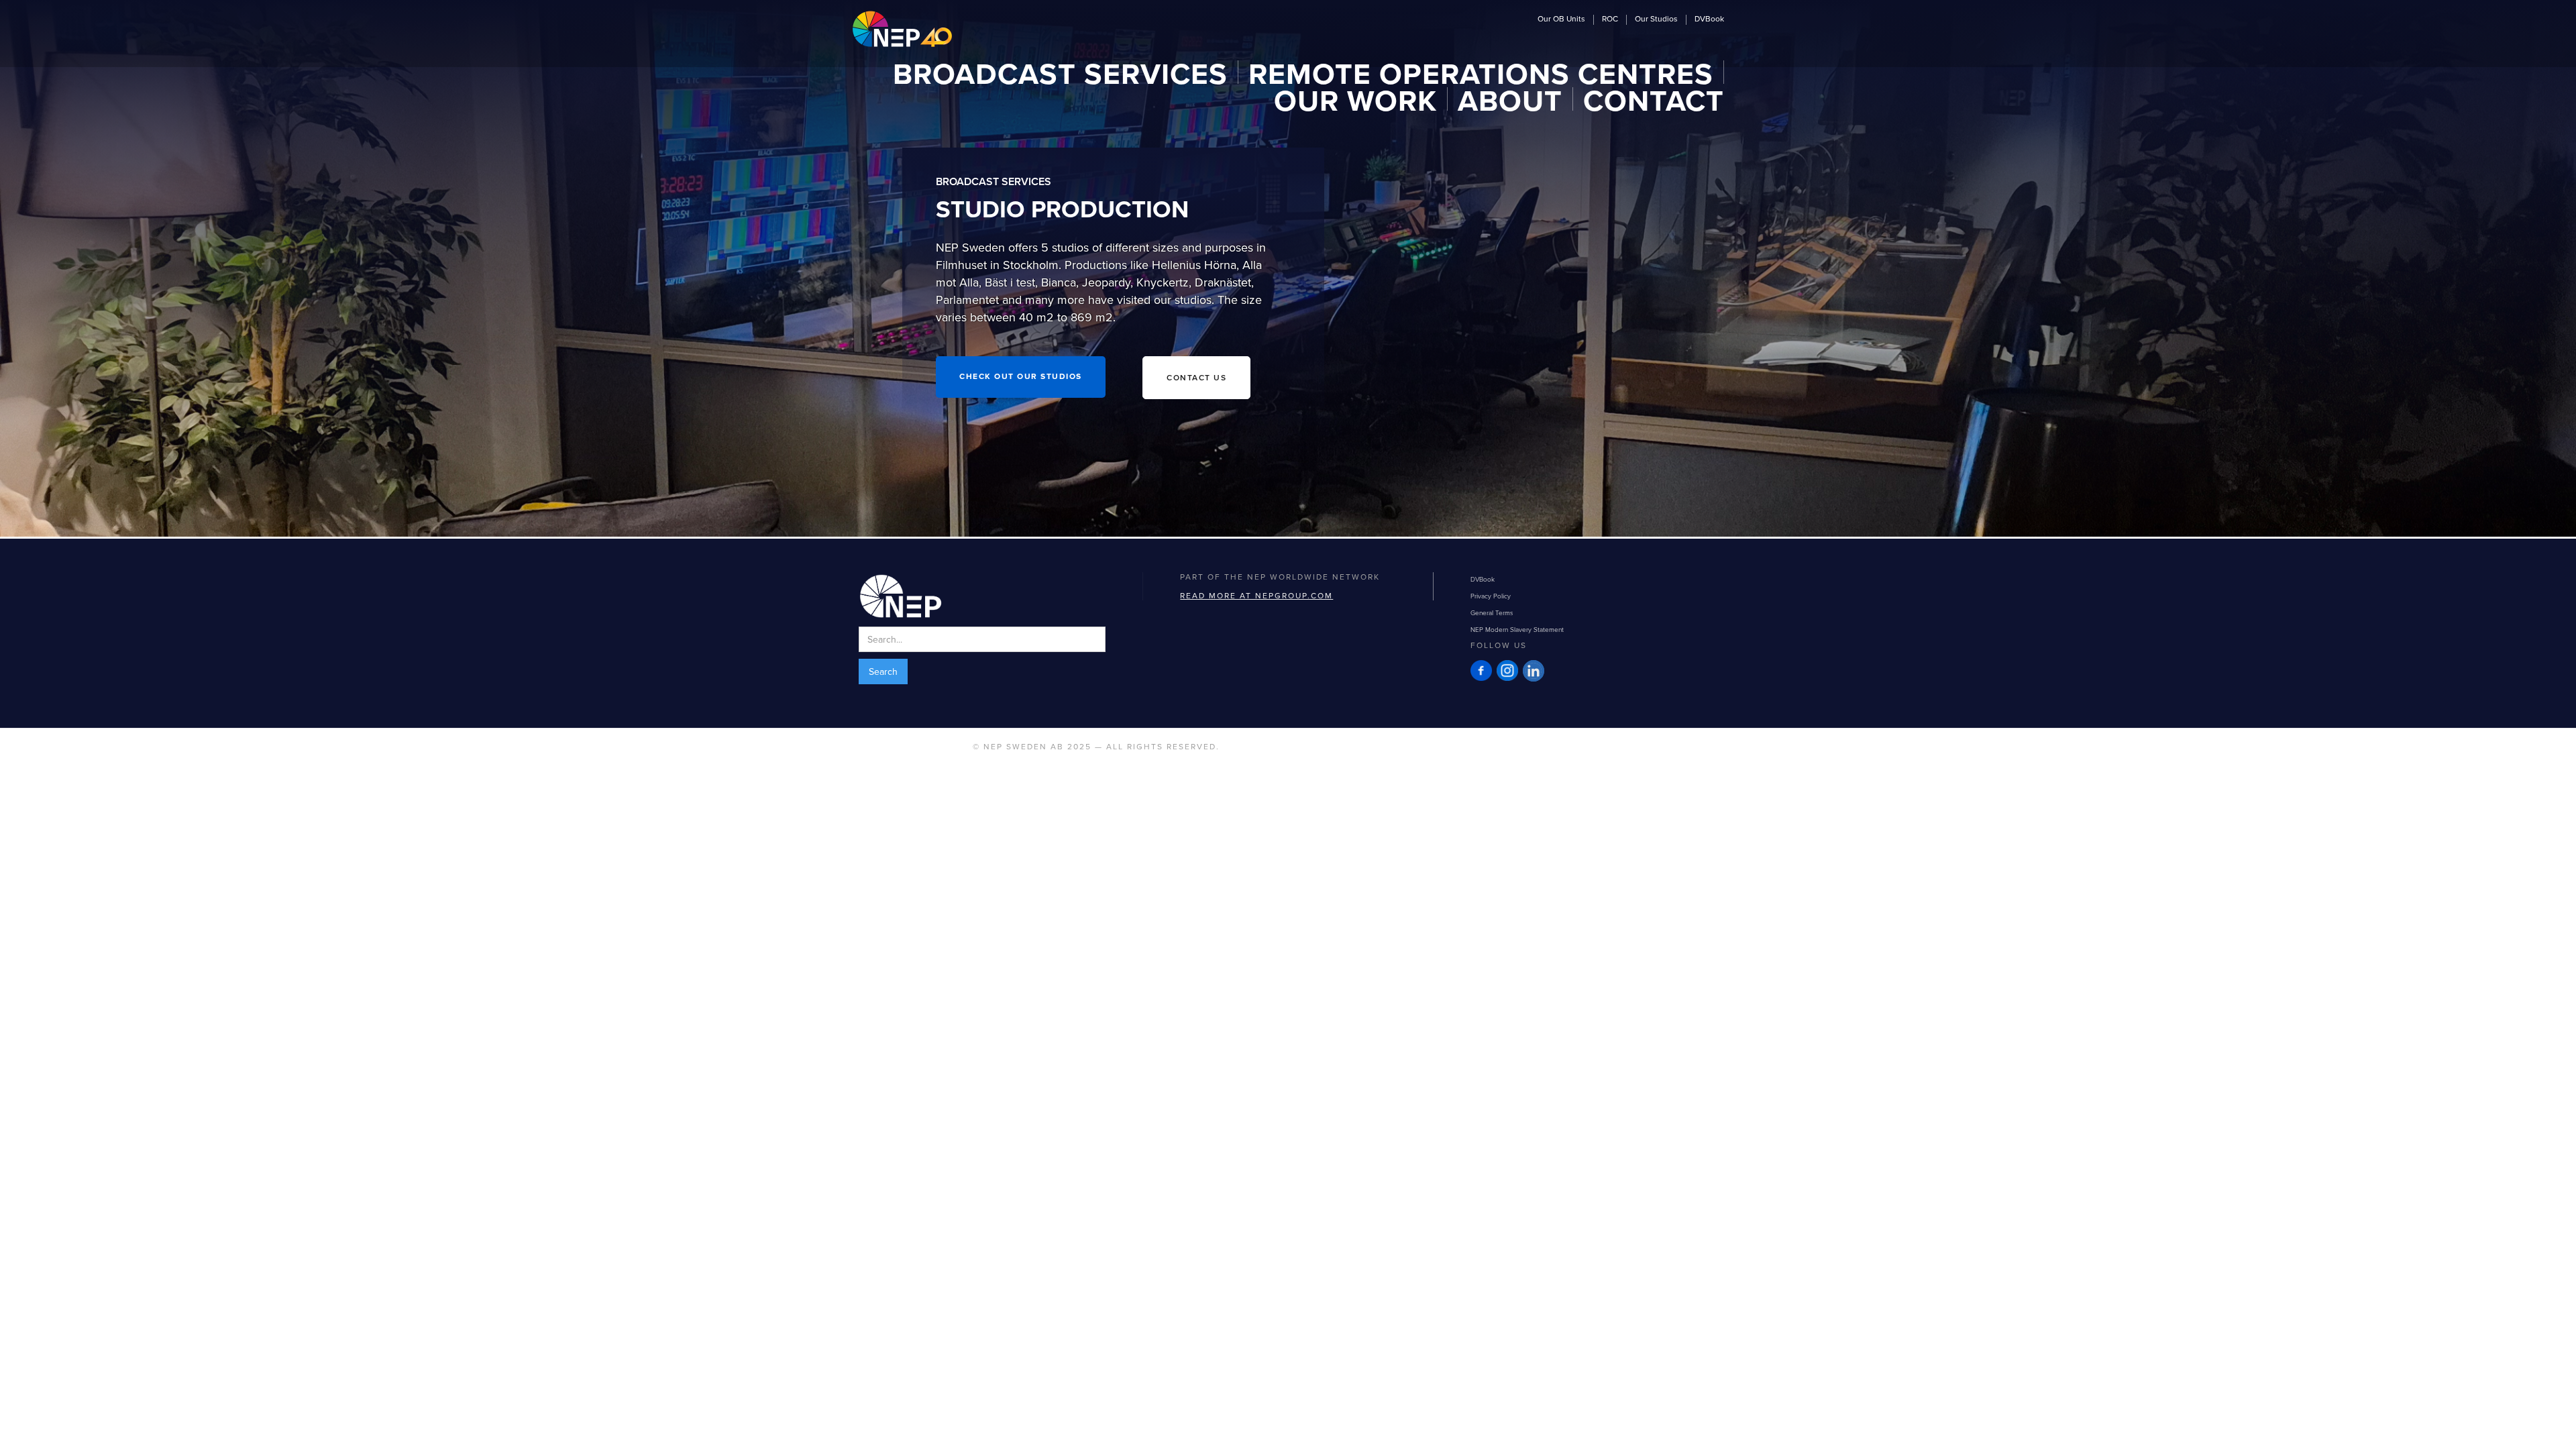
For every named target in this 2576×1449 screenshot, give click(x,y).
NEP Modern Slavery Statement (1517, 629)
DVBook (1709, 19)
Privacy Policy (1491, 596)
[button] (1061, 72)
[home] (902, 29)
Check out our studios (1021, 377)
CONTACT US (1196, 377)
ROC (1610, 19)
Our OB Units (1561, 19)
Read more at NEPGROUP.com (1256, 595)
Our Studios (1656, 19)
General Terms (1492, 612)
